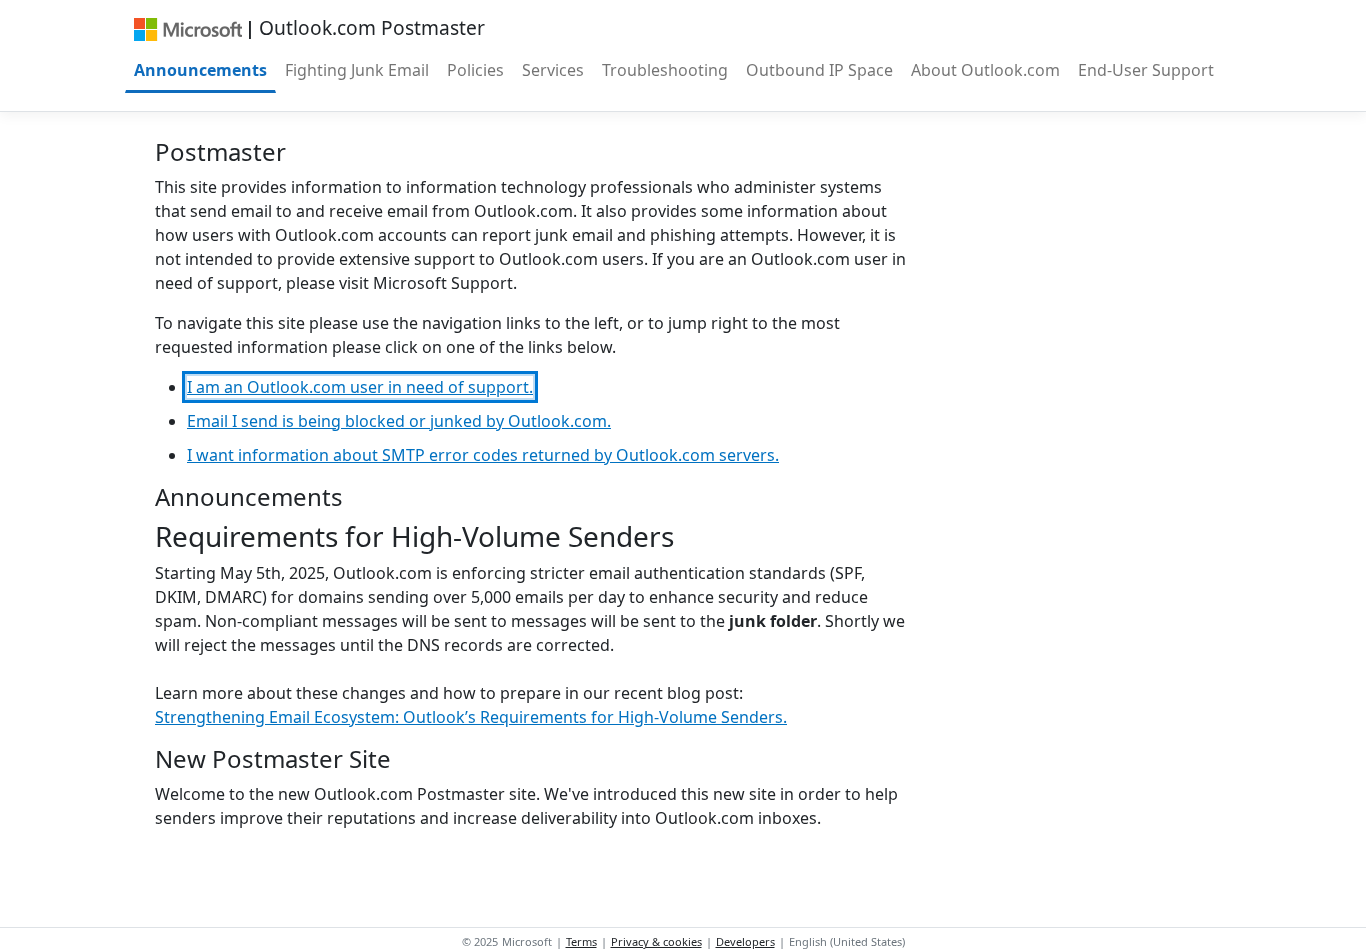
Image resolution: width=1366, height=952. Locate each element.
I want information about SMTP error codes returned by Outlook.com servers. (483, 455)
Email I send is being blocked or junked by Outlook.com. (399, 421)
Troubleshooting (665, 70)
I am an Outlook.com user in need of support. (360, 387)
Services (553, 70)
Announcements (200, 70)
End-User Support (1146, 70)
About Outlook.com (985, 70)
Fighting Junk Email (357, 70)
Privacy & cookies (656, 941)
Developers (745, 941)
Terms (581, 941)
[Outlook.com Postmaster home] (187, 28)
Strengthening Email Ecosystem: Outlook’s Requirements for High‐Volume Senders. (471, 717)
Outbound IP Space (819, 70)
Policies (475, 70)
